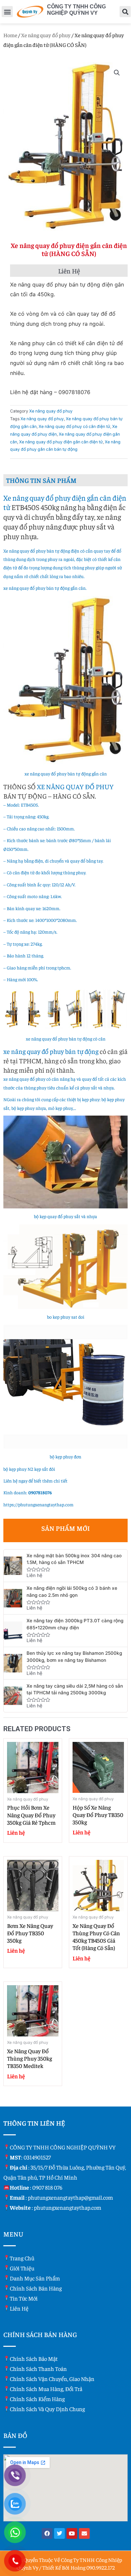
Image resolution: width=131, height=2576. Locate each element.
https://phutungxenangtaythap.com (38, 1504)
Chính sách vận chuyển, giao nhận (52, 2379)
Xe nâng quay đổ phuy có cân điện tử (74, 426)
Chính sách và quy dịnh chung (47, 2409)
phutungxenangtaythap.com (68, 2207)
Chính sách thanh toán (38, 2369)
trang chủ (22, 2258)
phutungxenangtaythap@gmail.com (70, 2197)
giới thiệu (22, 2268)
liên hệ (19, 2308)
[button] (7, 12)
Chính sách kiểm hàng (37, 2399)
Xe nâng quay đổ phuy (46, 35)
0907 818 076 (47, 2187)
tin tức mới (24, 2298)
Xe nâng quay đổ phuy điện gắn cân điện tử (61, 442)
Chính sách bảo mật (34, 2359)
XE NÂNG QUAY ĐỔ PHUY (75, 786)
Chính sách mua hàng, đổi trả (46, 2389)
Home (10, 35)
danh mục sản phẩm (35, 2278)
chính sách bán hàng (36, 2288)
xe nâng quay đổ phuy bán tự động (51, 1051)
